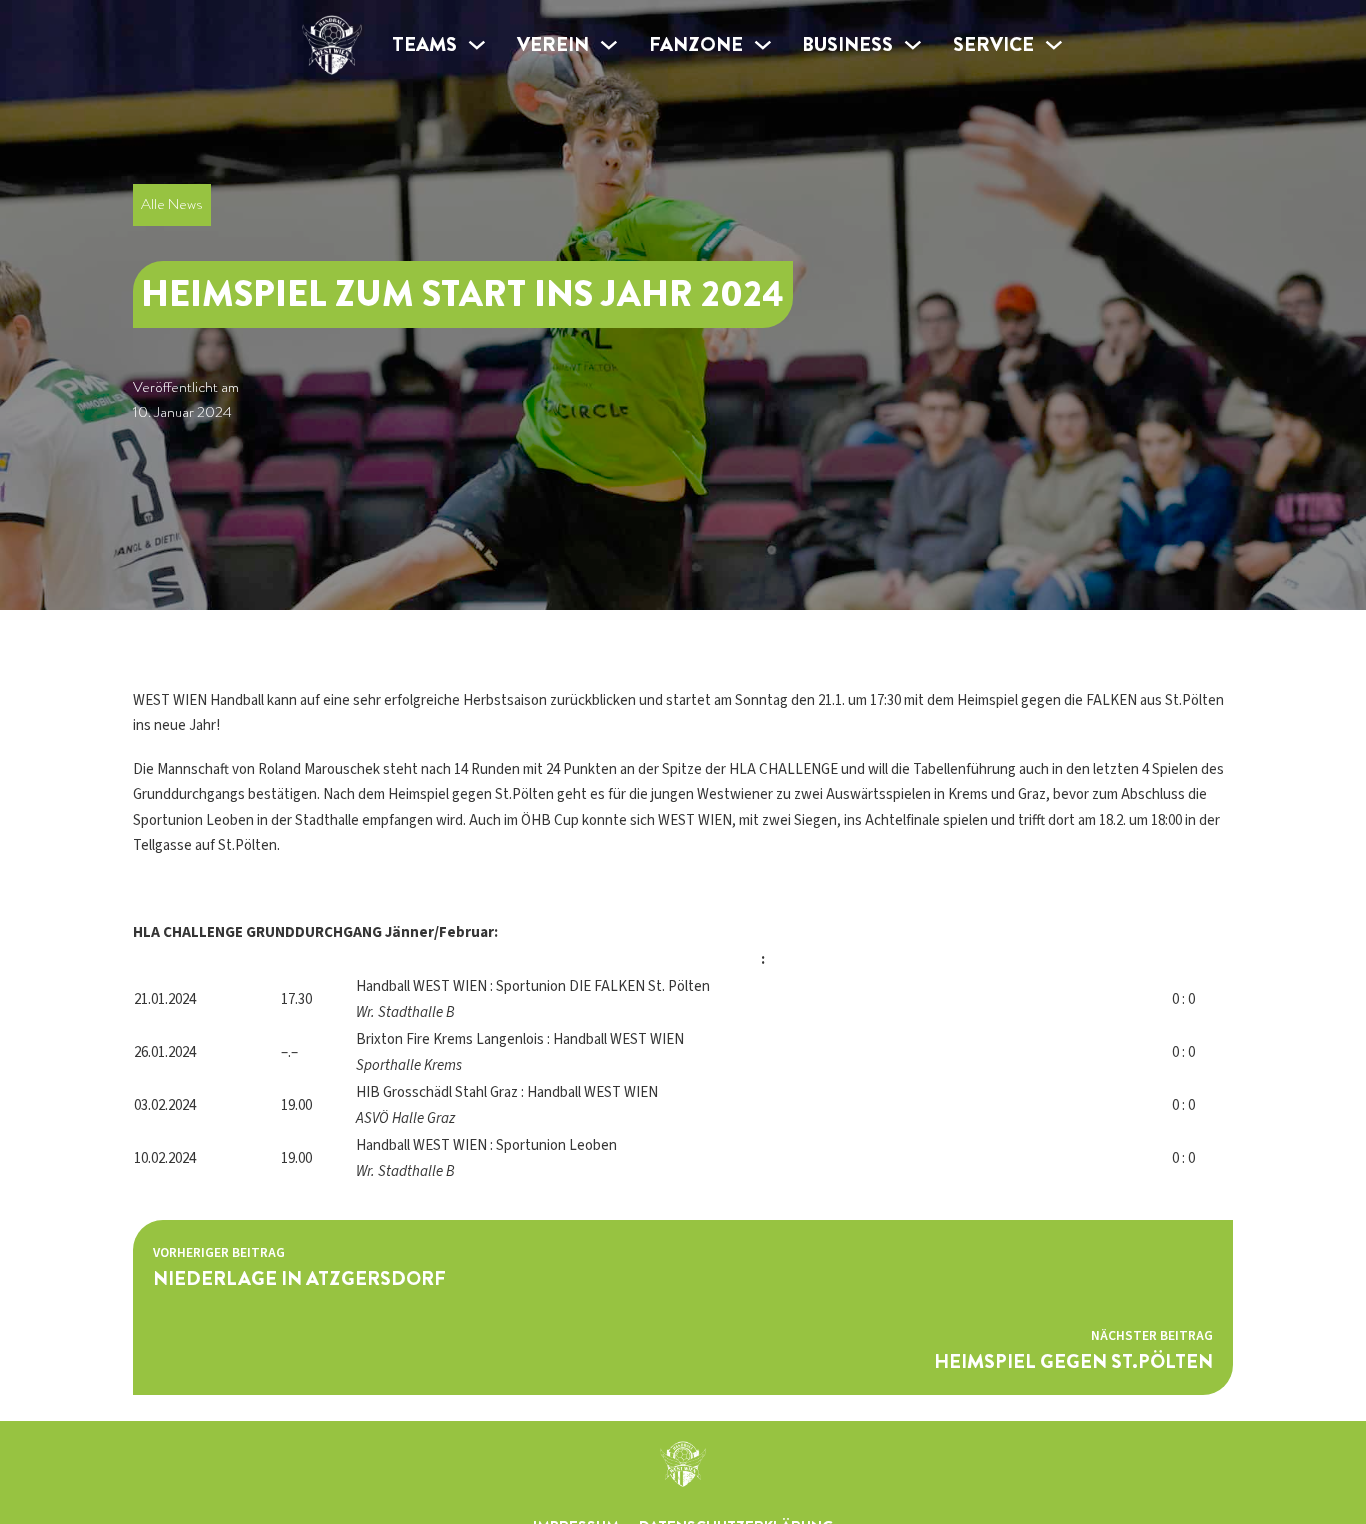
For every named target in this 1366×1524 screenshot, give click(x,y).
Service (993, 44)
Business (847, 44)
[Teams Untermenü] (477, 45)
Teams (424, 44)
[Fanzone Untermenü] (763, 45)
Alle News (171, 204)
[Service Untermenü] (1054, 45)
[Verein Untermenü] (609, 45)
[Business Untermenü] (913, 45)
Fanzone (696, 44)
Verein (553, 44)
